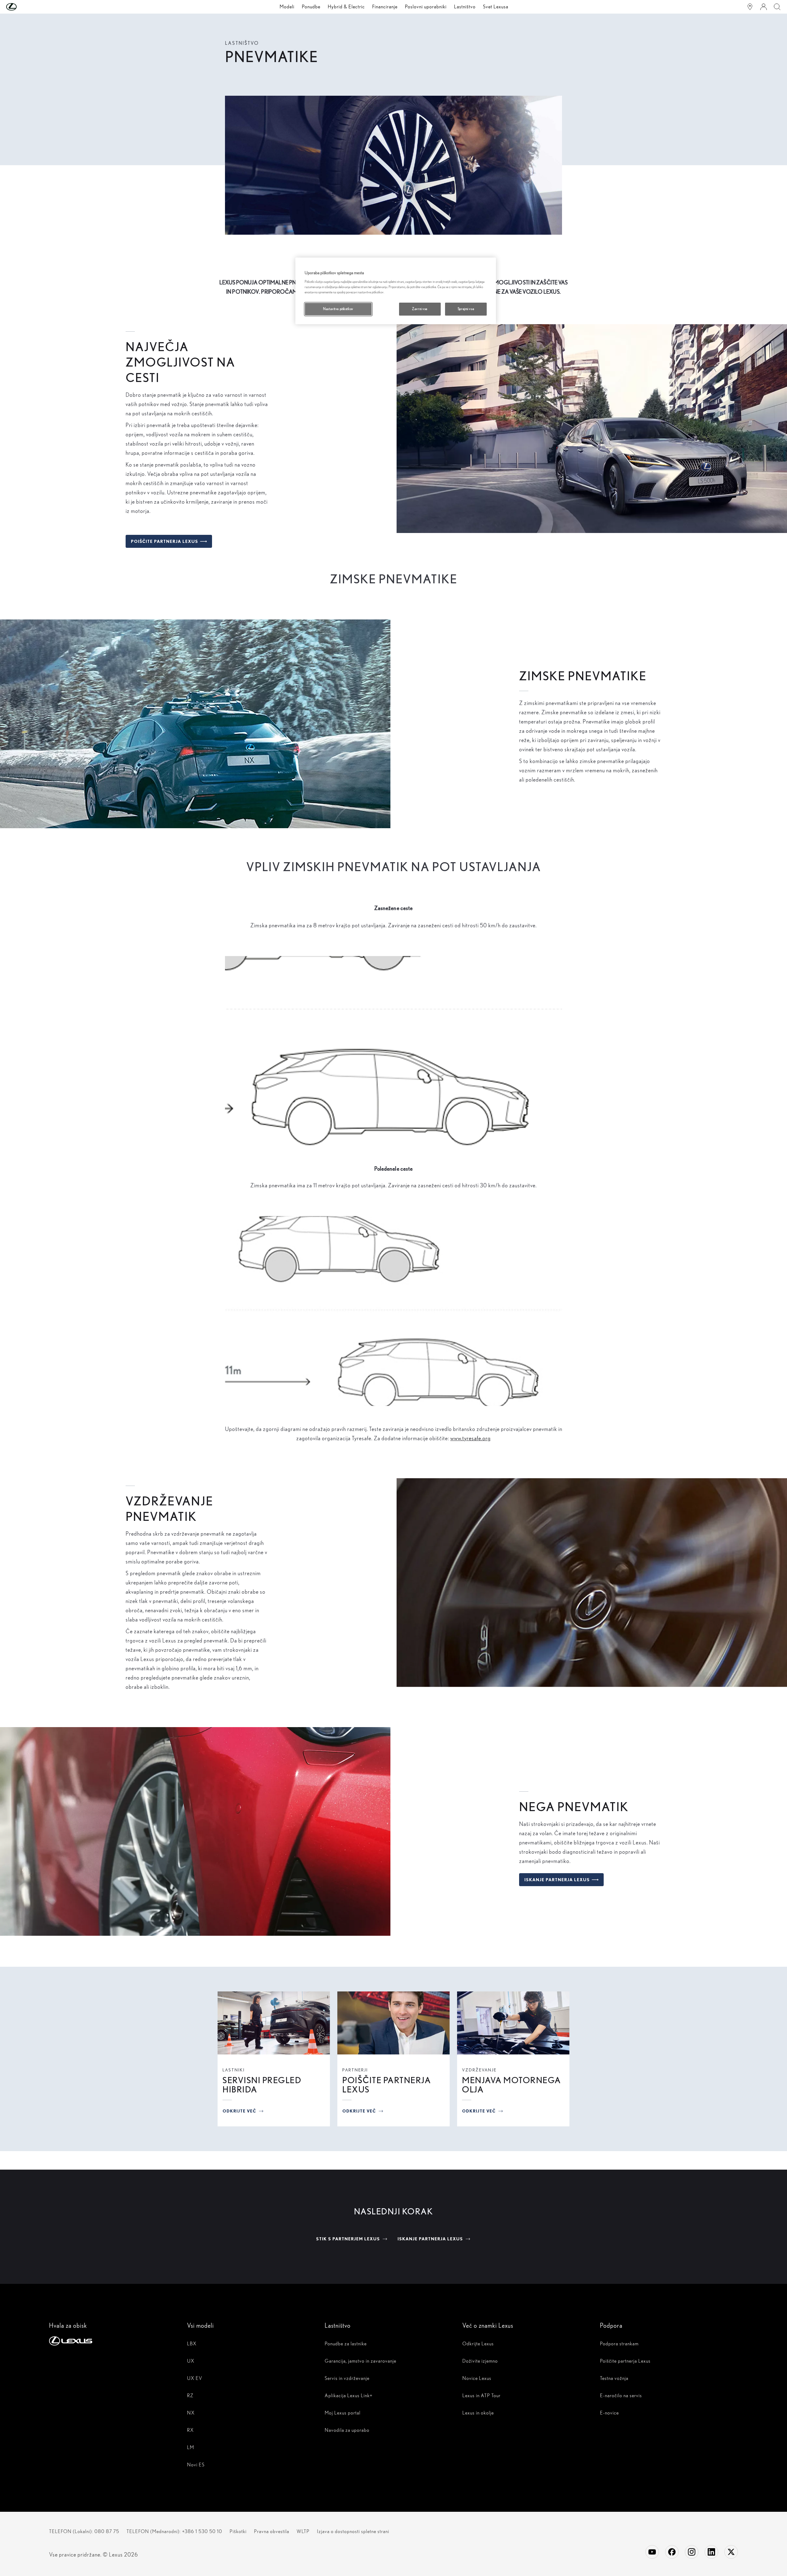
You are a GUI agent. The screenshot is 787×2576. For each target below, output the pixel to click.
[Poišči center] (750, 7)
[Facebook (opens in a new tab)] (672, 2552)
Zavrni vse (420, 309)
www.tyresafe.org (471, 1438)
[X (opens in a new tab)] (731, 2552)
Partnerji (355, 2070)
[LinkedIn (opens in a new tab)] (711, 2552)
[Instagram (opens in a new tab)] (692, 2552)
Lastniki (234, 2070)
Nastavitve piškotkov (338, 309)
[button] (24, 7)
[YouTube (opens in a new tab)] (652, 2552)
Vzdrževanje (479, 2070)
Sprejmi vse (466, 309)
